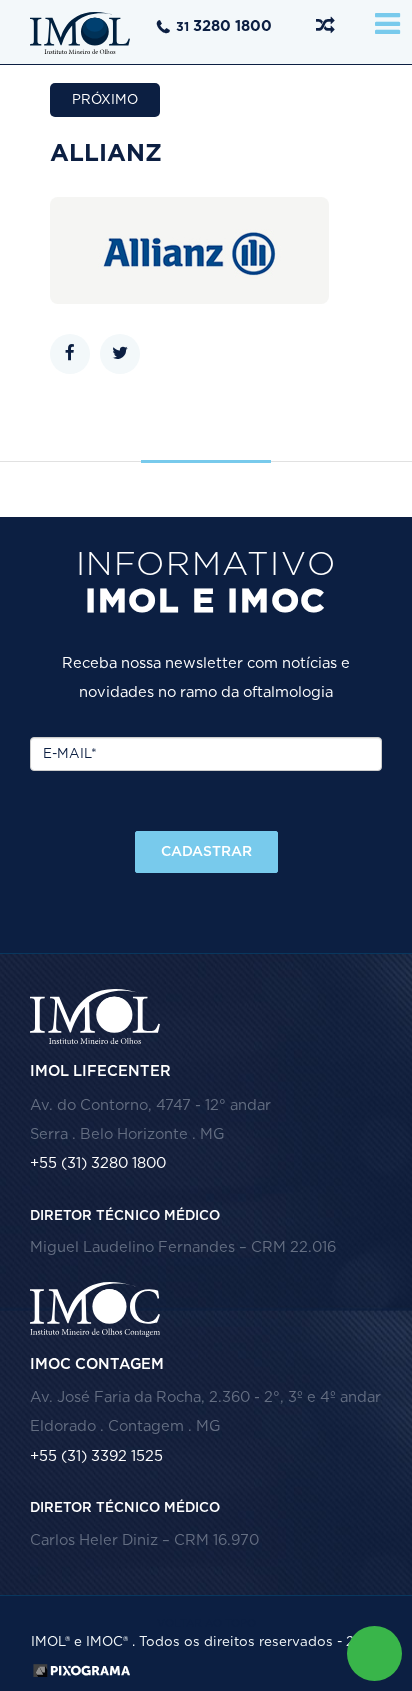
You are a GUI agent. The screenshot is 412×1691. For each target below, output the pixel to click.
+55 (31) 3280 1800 (98, 1163)
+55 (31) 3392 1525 (96, 1456)
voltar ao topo (206, 1623)
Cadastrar (206, 852)
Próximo (105, 100)
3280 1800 (224, 26)
